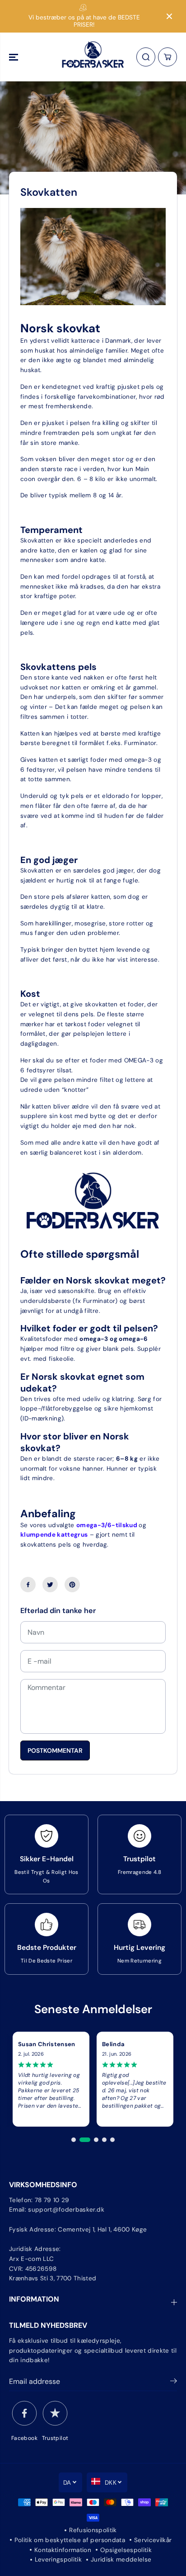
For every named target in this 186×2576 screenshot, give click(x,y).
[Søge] (146, 57)
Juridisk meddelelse (121, 2559)
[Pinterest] (72, 1585)
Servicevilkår (153, 2540)
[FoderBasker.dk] (93, 57)
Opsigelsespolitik (126, 2550)
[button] (14, 57)
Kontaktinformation (63, 2550)
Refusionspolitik (93, 2530)
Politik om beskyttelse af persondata (70, 2540)
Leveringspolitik (58, 2559)
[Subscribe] (174, 2383)
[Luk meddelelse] (169, 16)
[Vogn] (167, 57)
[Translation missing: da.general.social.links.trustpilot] (55, 2413)
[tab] (74, 2140)
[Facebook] (28, 1585)
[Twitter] (50, 1585)
